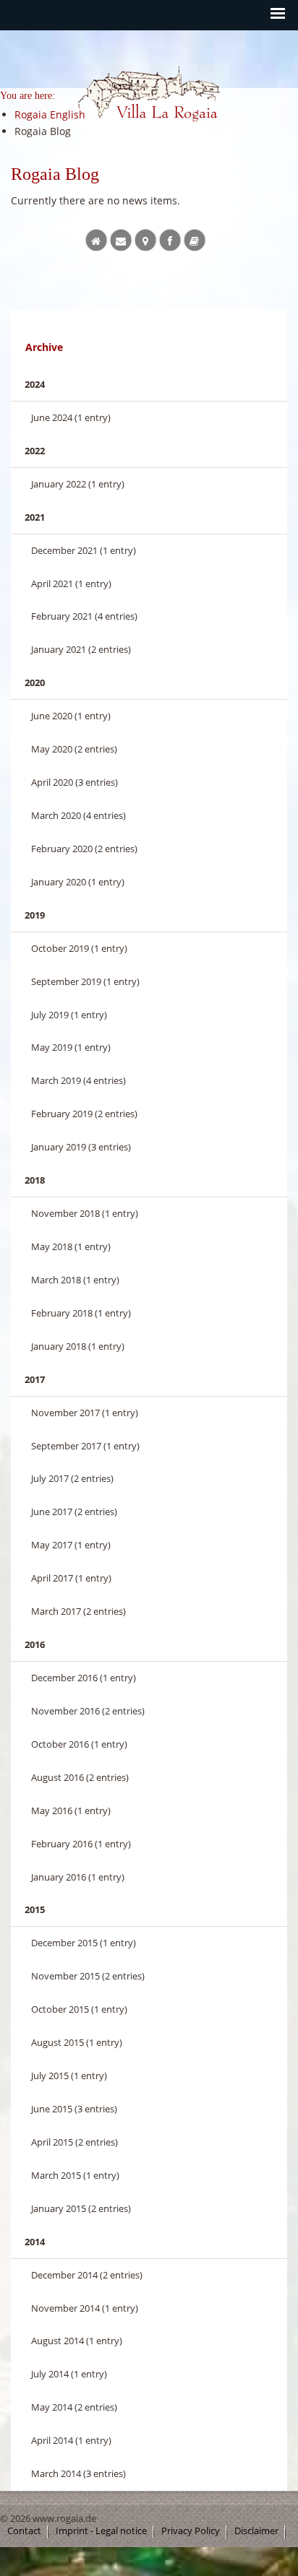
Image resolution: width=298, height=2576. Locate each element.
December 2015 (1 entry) (84, 1943)
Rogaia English (108, 135)
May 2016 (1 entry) (71, 1810)
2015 (35, 1909)
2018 (35, 1180)
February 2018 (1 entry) (81, 1313)
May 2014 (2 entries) (74, 2407)
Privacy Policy (191, 2531)
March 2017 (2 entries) (78, 1611)
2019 (35, 915)
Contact (24, 2531)
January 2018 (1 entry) (78, 1346)
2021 (35, 517)
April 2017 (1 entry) (71, 1578)
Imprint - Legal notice (101, 2531)
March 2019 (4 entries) (78, 1080)
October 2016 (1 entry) (79, 1744)
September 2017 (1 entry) (85, 1446)
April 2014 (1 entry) (71, 2440)
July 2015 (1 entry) (69, 2076)
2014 (35, 2242)
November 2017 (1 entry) (85, 1413)
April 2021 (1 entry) (71, 584)
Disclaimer (256, 2531)
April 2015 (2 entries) (74, 2142)
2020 (35, 682)
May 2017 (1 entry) (71, 1545)
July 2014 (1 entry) (69, 2374)
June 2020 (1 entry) (71, 716)
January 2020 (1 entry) (78, 882)
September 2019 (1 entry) (85, 981)
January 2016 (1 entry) (78, 1877)
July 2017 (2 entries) (72, 1478)
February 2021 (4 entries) (84, 616)
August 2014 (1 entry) (77, 2341)
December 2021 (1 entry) (84, 550)
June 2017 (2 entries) (74, 1512)
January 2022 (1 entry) (78, 484)
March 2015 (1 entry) (75, 2175)
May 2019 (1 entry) (71, 1047)
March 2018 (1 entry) (75, 1280)
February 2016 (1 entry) (81, 1844)
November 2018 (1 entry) (85, 1213)
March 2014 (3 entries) (78, 2473)
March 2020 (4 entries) (78, 815)
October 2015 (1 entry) (79, 2009)
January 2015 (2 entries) (81, 2208)
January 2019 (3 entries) (81, 1147)
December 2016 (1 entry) (84, 1678)
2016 (35, 1644)
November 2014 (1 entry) (85, 2308)
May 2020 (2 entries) (74, 749)
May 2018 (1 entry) (71, 1246)
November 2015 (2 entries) (88, 1976)
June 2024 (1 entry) (71, 417)
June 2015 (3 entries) (74, 2109)
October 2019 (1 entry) (79, 948)
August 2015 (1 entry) (77, 2042)
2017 (35, 1379)
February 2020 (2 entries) (84, 849)
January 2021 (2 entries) (81, 649)
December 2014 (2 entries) (87, 2275)
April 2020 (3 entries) (74, 782)
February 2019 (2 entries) (84, 1114)
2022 (35, 451)
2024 (35, 384)
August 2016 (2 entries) (80, 1777)
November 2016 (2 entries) (88, 1711)
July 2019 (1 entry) (69, 1015)
